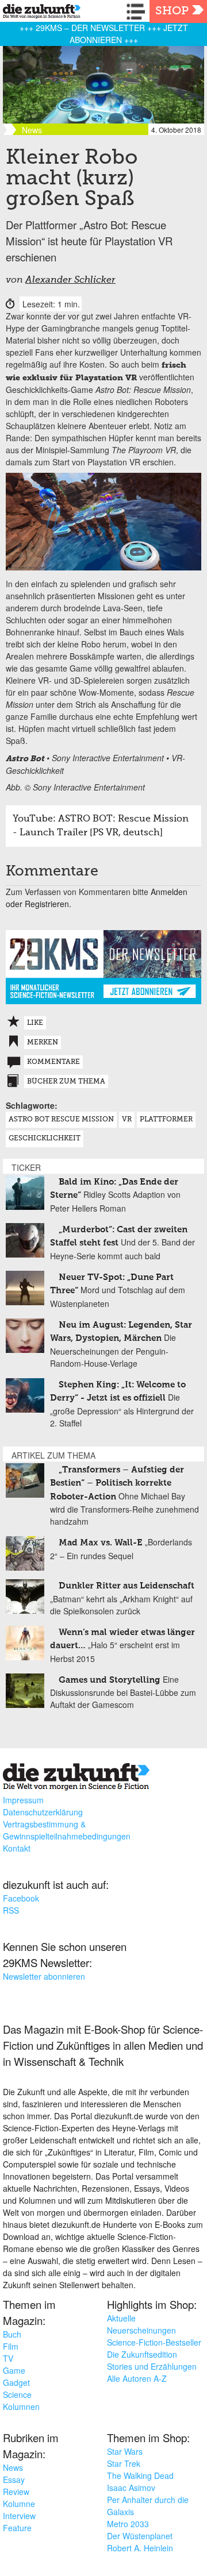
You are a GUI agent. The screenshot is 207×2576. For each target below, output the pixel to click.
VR (127, 1120)
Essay (14, 2479)
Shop (172, 11)
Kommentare (53, 1062)
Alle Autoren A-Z (137, 2378)
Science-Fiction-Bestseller (154, 2342)
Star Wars (125, 2451)
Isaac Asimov (131, 2488)
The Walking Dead (140, 2475)
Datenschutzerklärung (43, 1812)
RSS (11, 1910)
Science (17, 2394)
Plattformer (166, 1120)
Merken (43, 1043)
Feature (17, 2528)
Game (14, 2370)
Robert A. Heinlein (140, 2548)
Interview (19, 2516)
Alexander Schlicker (70, 280)
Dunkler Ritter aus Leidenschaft (126, 1586)
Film (11, 2346)
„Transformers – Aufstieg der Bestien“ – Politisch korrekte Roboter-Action (117, 1483)
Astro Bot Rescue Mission (61, 1120)
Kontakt (17, 1848)
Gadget (16, 2382)
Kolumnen (21, 2407)
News (13, 2467)
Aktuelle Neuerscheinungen (141, 2324)
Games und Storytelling (110, 1680)
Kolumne (19, 2504)
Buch (12, 2334)
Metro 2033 (128, 2524)
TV (8, 2358)
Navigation (138, 11)
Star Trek (124, 2463)
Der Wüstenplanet (140, 2536)
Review (16, 2492)
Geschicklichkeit (45, 1139)
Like (35, 1023)
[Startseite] (39, 13)
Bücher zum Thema (66, 1082)
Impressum (23, 1800)
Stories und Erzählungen (152, 2366)
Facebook (21, 1898)
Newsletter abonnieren (44, 1976)
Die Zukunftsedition (142, 2354)
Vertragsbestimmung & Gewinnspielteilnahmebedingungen (67, 1830)
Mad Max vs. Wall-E (101, 1543)
